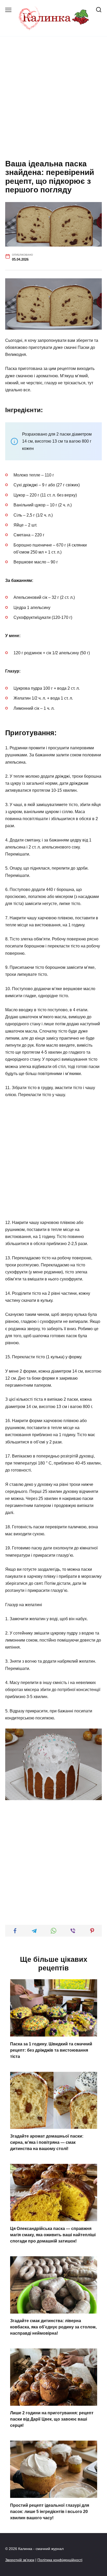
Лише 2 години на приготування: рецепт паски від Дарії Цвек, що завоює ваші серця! (52, 2419)
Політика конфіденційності (60, 2560)
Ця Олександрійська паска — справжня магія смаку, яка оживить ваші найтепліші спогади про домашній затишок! (53, 2235)
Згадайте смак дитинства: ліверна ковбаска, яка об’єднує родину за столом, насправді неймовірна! (53, 2327)
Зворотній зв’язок (20, 2560)
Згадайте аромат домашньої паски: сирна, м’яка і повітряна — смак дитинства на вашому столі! (47, 2142)
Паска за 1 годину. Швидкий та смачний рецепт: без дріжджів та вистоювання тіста (51, 2050)
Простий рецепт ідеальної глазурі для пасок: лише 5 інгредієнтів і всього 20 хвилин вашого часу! (50, 2511)
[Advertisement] (53, 98)
